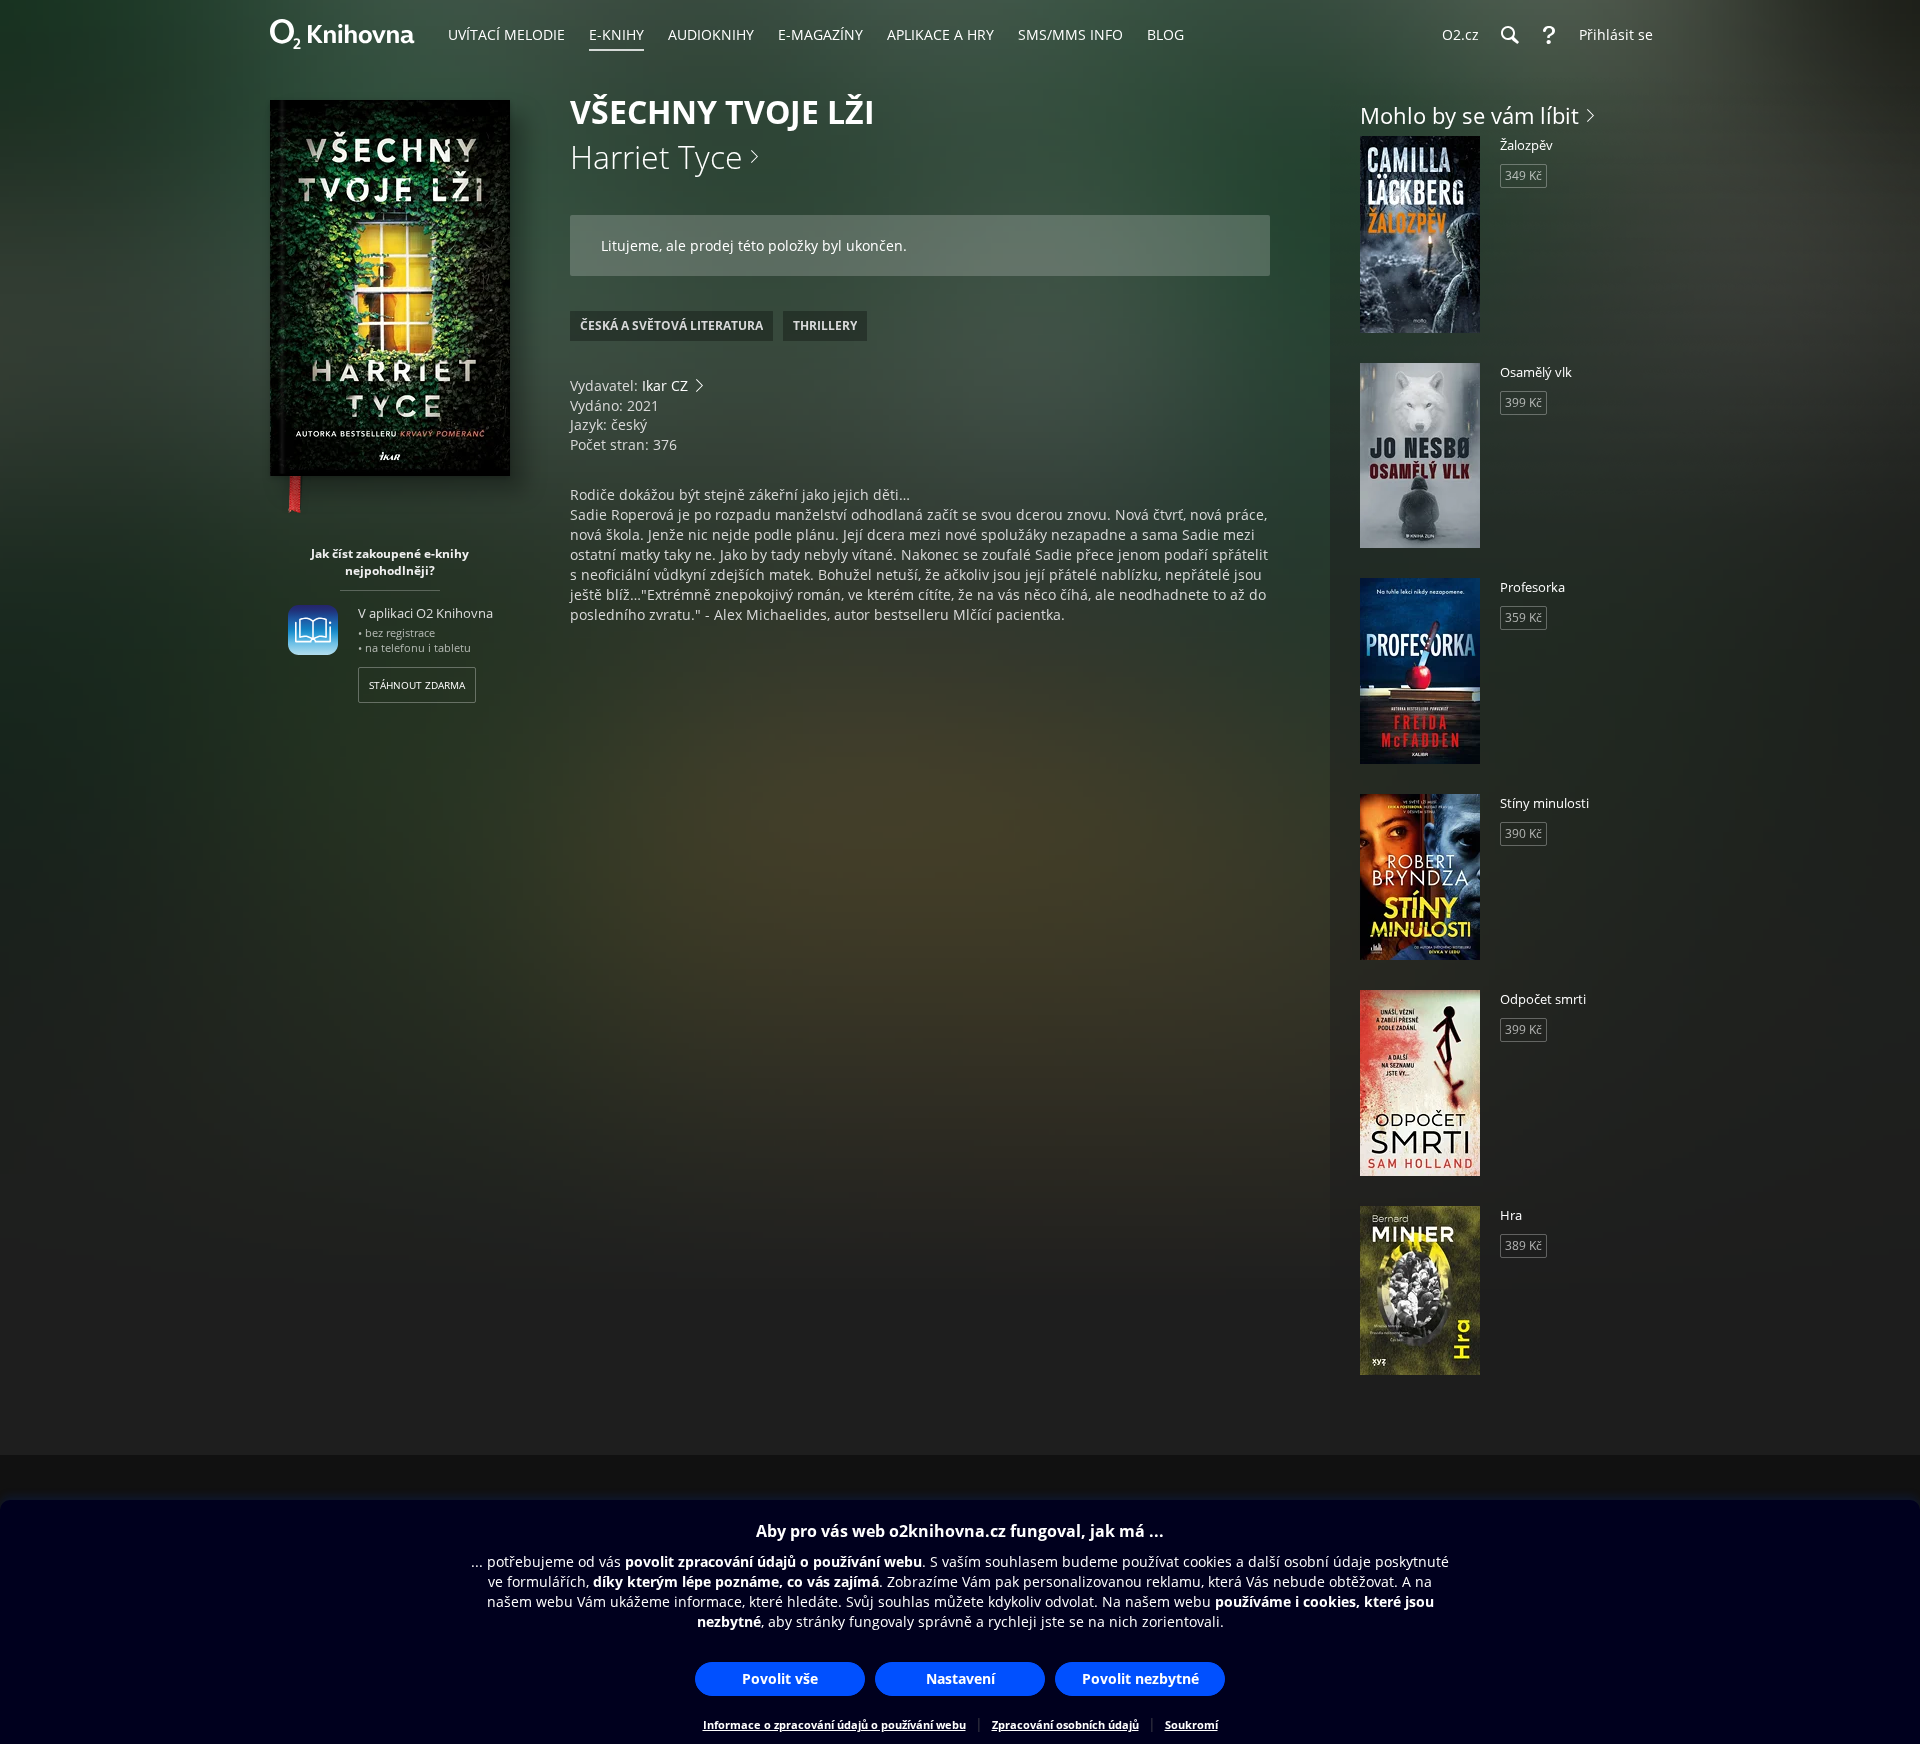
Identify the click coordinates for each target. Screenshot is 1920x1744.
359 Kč (1523, 617)
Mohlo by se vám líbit (1469, 115)
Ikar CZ (665, 385)
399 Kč (1523, 402)
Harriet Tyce (656, 156)
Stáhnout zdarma (417, 685)
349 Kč (1523, 175)
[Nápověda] (1549, 35)
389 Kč (1523, 1245)
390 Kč (1523, 833)
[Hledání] (1509, 35)
